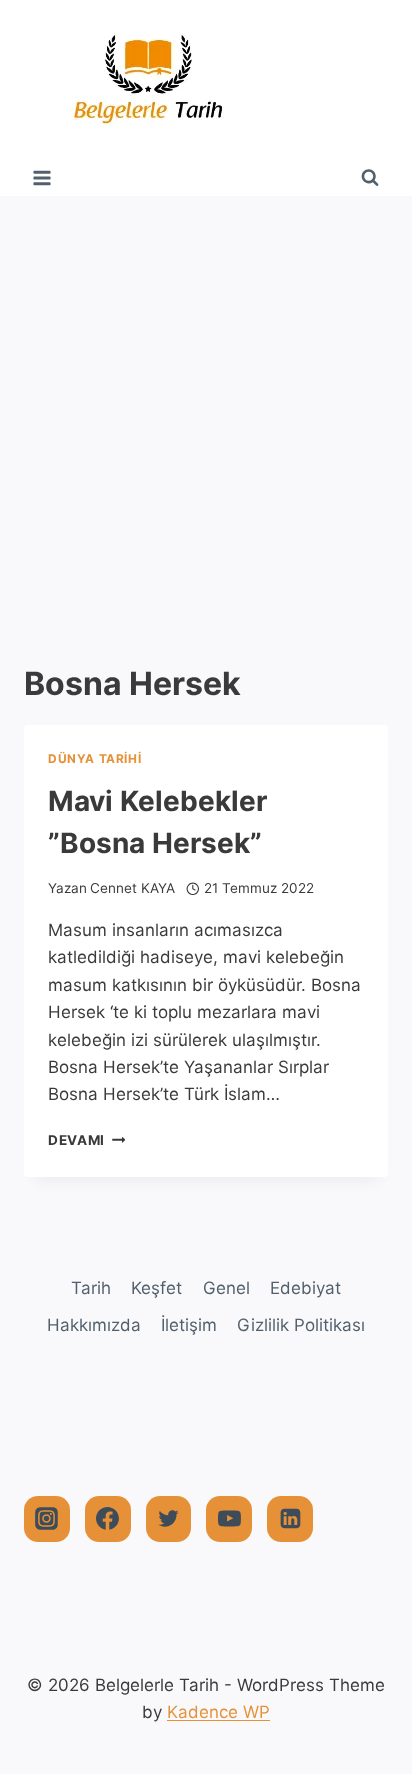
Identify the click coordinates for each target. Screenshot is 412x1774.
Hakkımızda (94, 1325)
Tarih (91, 1288)
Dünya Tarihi (94, 758)
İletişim (189, 1325)
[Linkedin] (290, 1519)
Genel (226, 1288)
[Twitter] (169, 1519)
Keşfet (156, 1288)
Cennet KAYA (132, 888)
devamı (86, 1140)
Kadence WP (218, 1712)
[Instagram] (47, 1519)
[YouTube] (229, 1519)
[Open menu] (42, 177)
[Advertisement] (206, 412)
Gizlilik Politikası (301, 1325)
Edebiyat (305, 1288)
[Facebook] (108, 1519)
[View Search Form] (370, 178)
